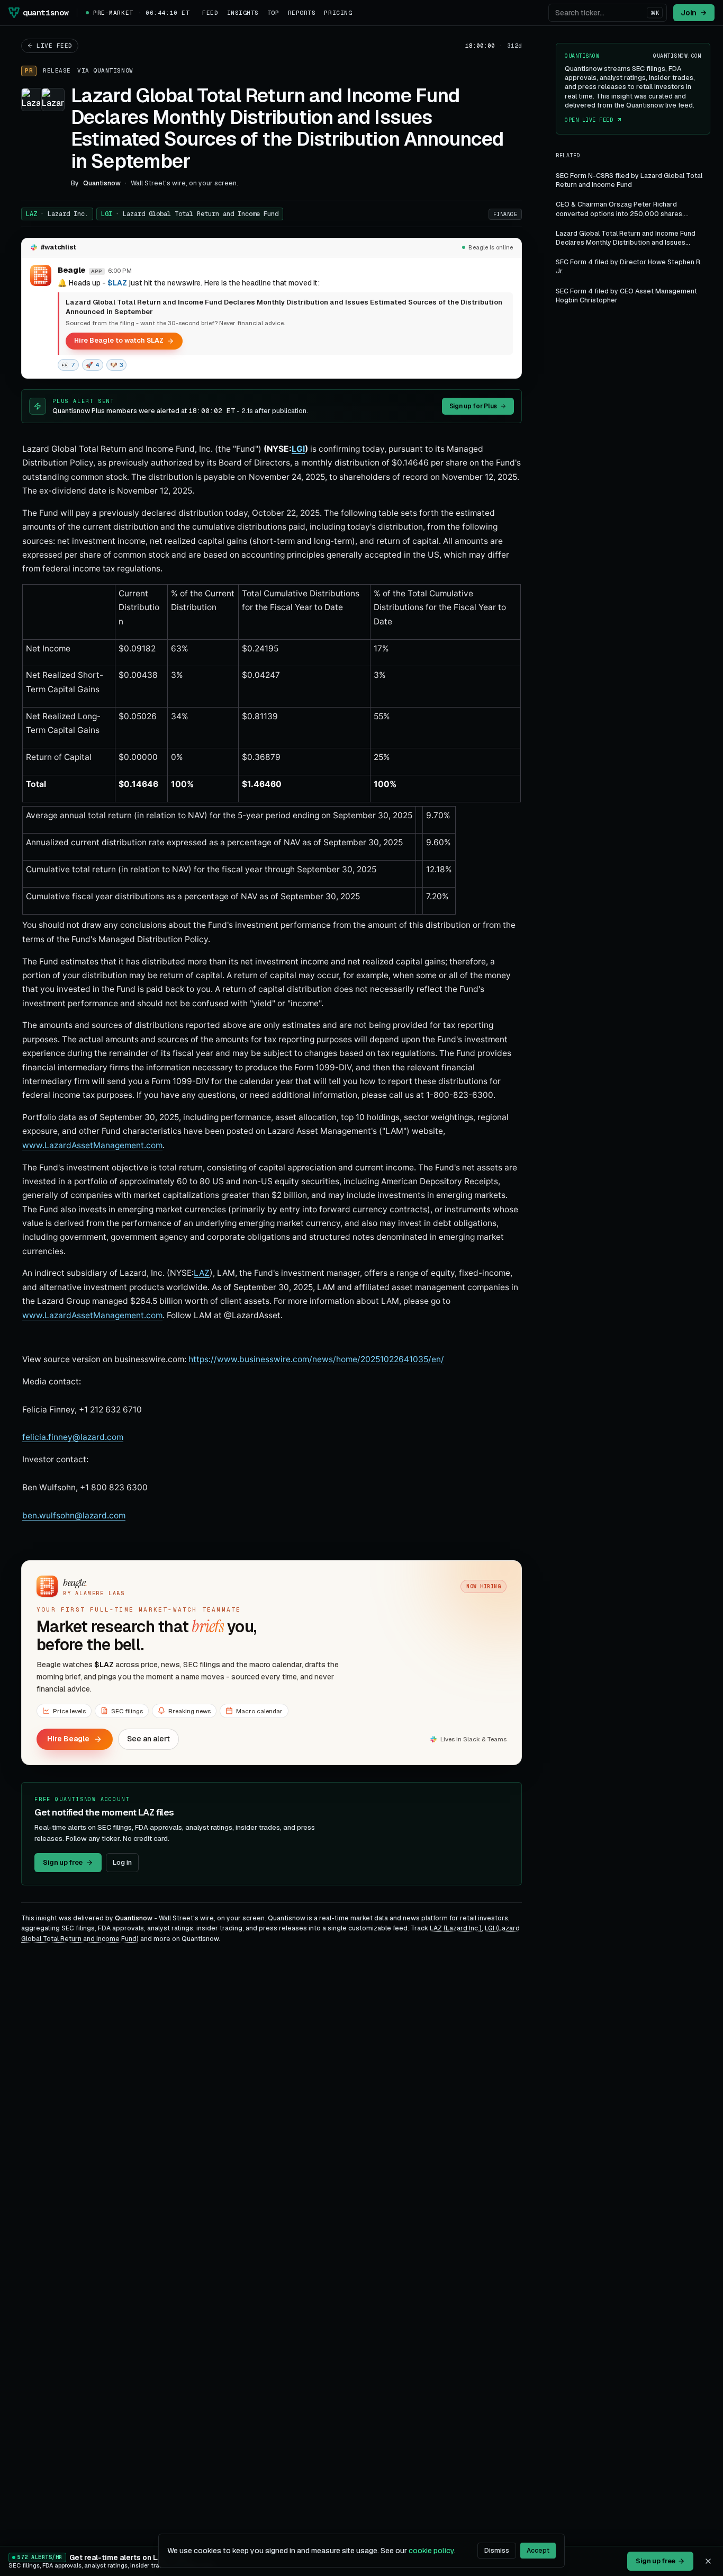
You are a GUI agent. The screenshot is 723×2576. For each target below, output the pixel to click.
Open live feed (589, 120)
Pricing (338, 13)
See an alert (148, 1739)
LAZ (57, 214)
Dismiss (497, 2551)
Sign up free (63, 1862)
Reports (302, 13)
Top (273, 13)
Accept (538, 2551)
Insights (243, 13)
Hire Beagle (68, 1739)
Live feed (55, 46)
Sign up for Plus (473, 406)
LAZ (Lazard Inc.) (456, 1928)
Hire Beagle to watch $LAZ (119, 340)
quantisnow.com (677, 56)
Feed (210, 13)
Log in (122, 1862)
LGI (190, 214)
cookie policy (431, 2551)
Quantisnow (113, 70)
